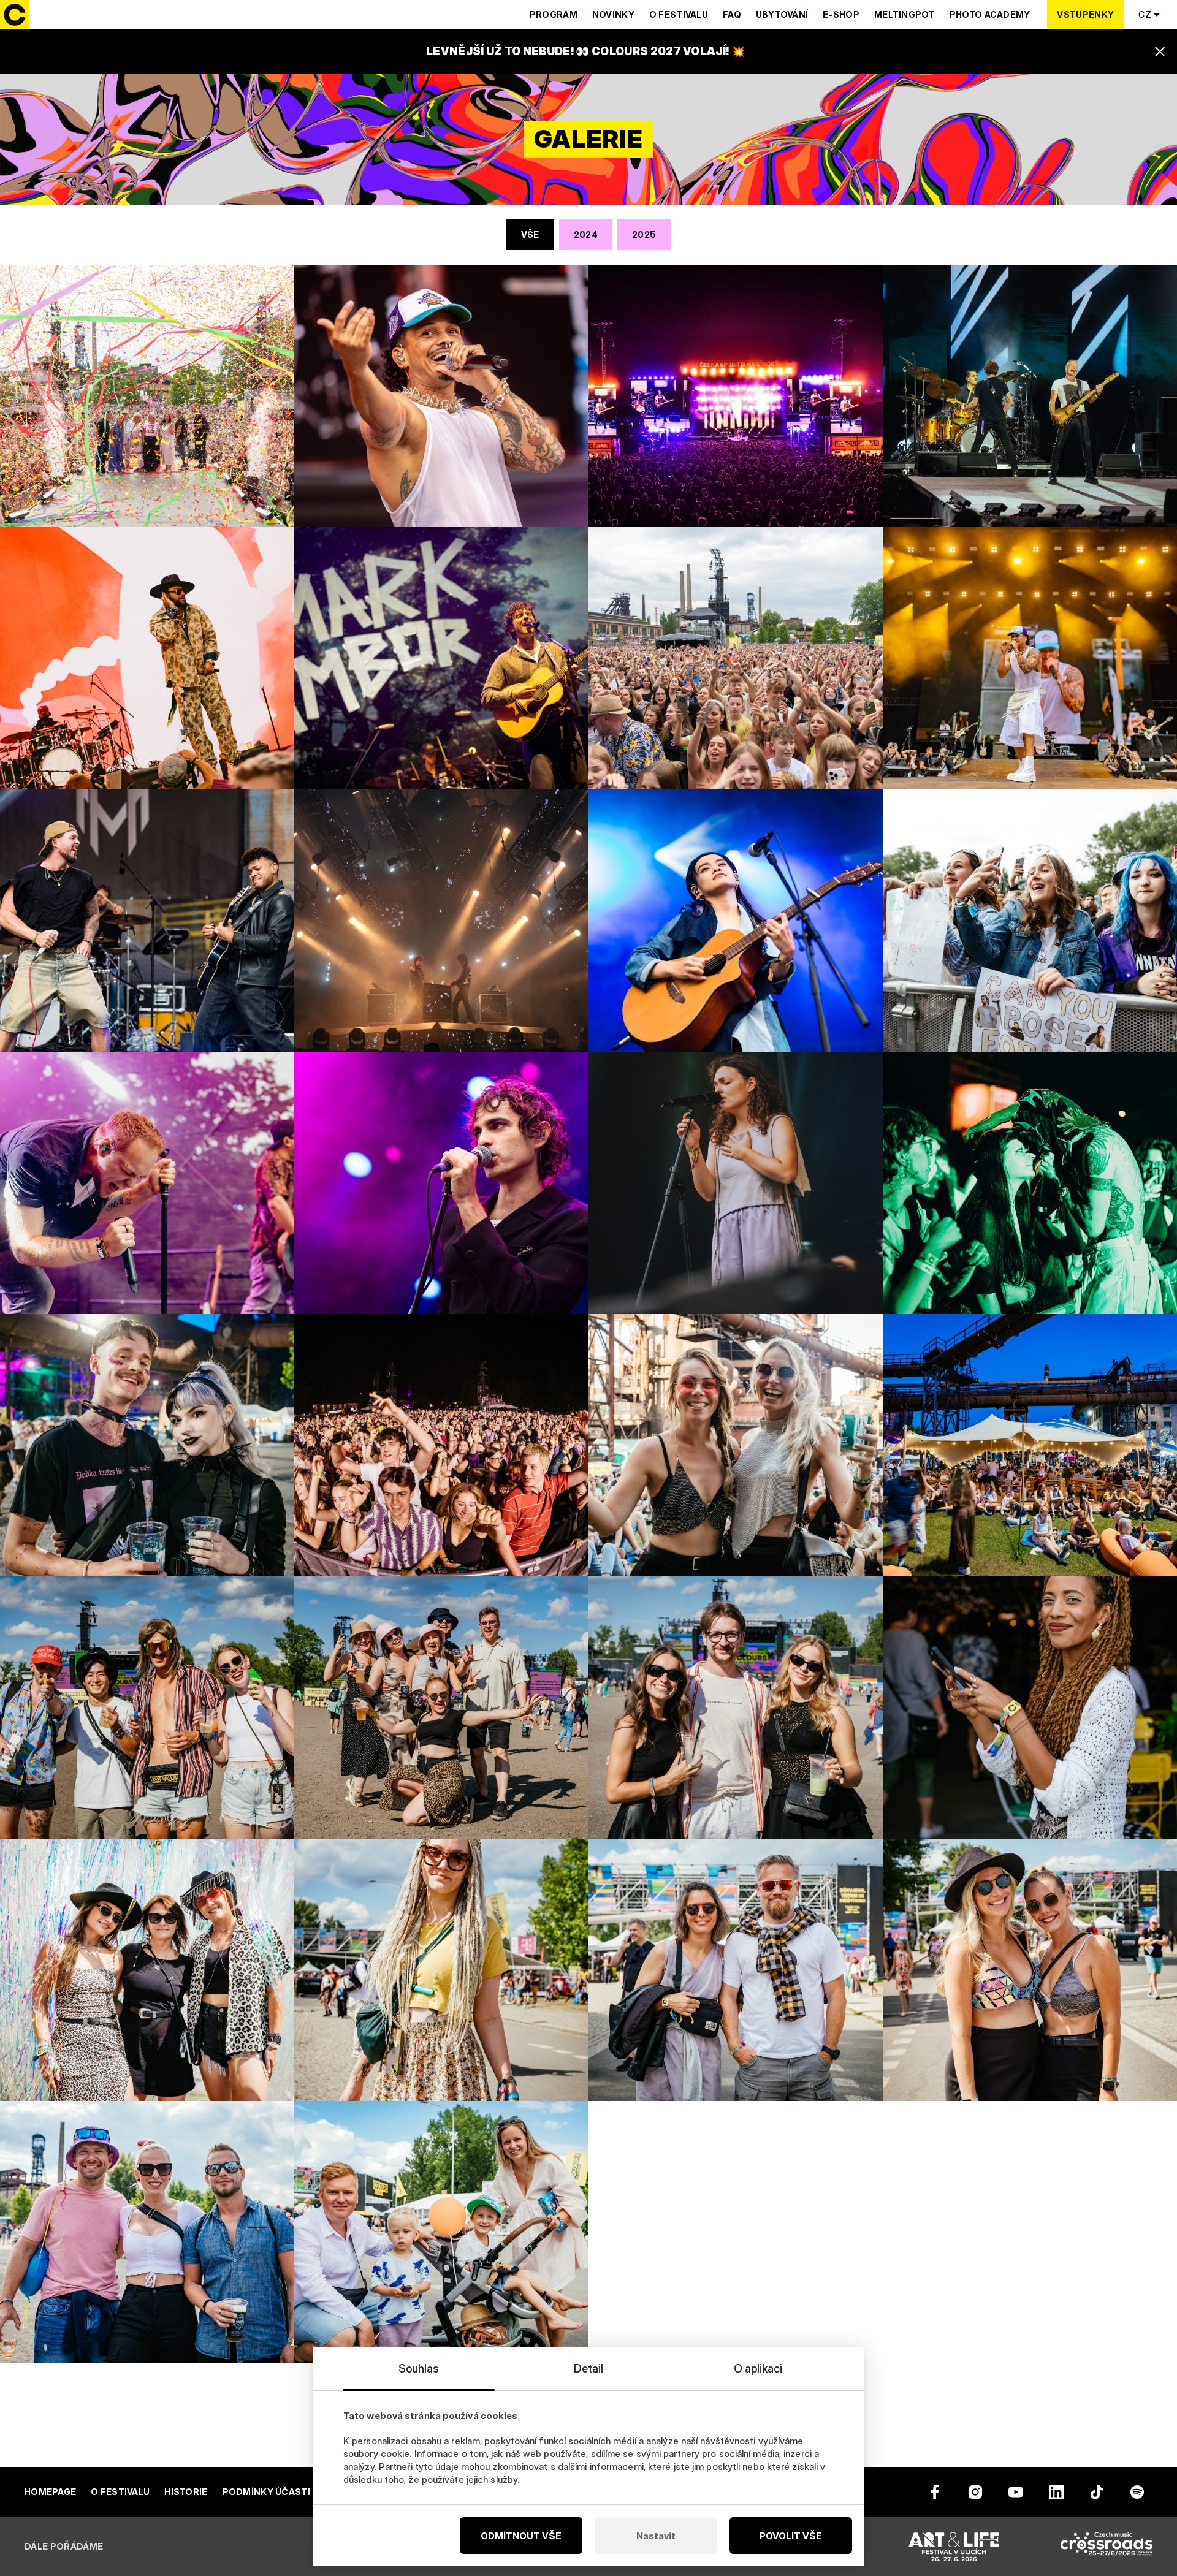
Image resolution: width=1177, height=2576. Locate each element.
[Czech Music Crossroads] (1107, 2547)
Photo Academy (990, 14)
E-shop (841, 14)
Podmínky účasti (266, 2492)
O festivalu (679, 14)
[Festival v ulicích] (954, 2547)
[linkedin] (1056, 2492)
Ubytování (782, 14)
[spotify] (1137, 2492)
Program (554, 14)
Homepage (50, 2492)
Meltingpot (905, 14)
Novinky (613, 14)
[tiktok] (1097, 2492)
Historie (186, 2492)
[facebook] (935, 2492)
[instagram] (975, 2492)
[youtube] (1016, 2492)
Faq (732, 14)
